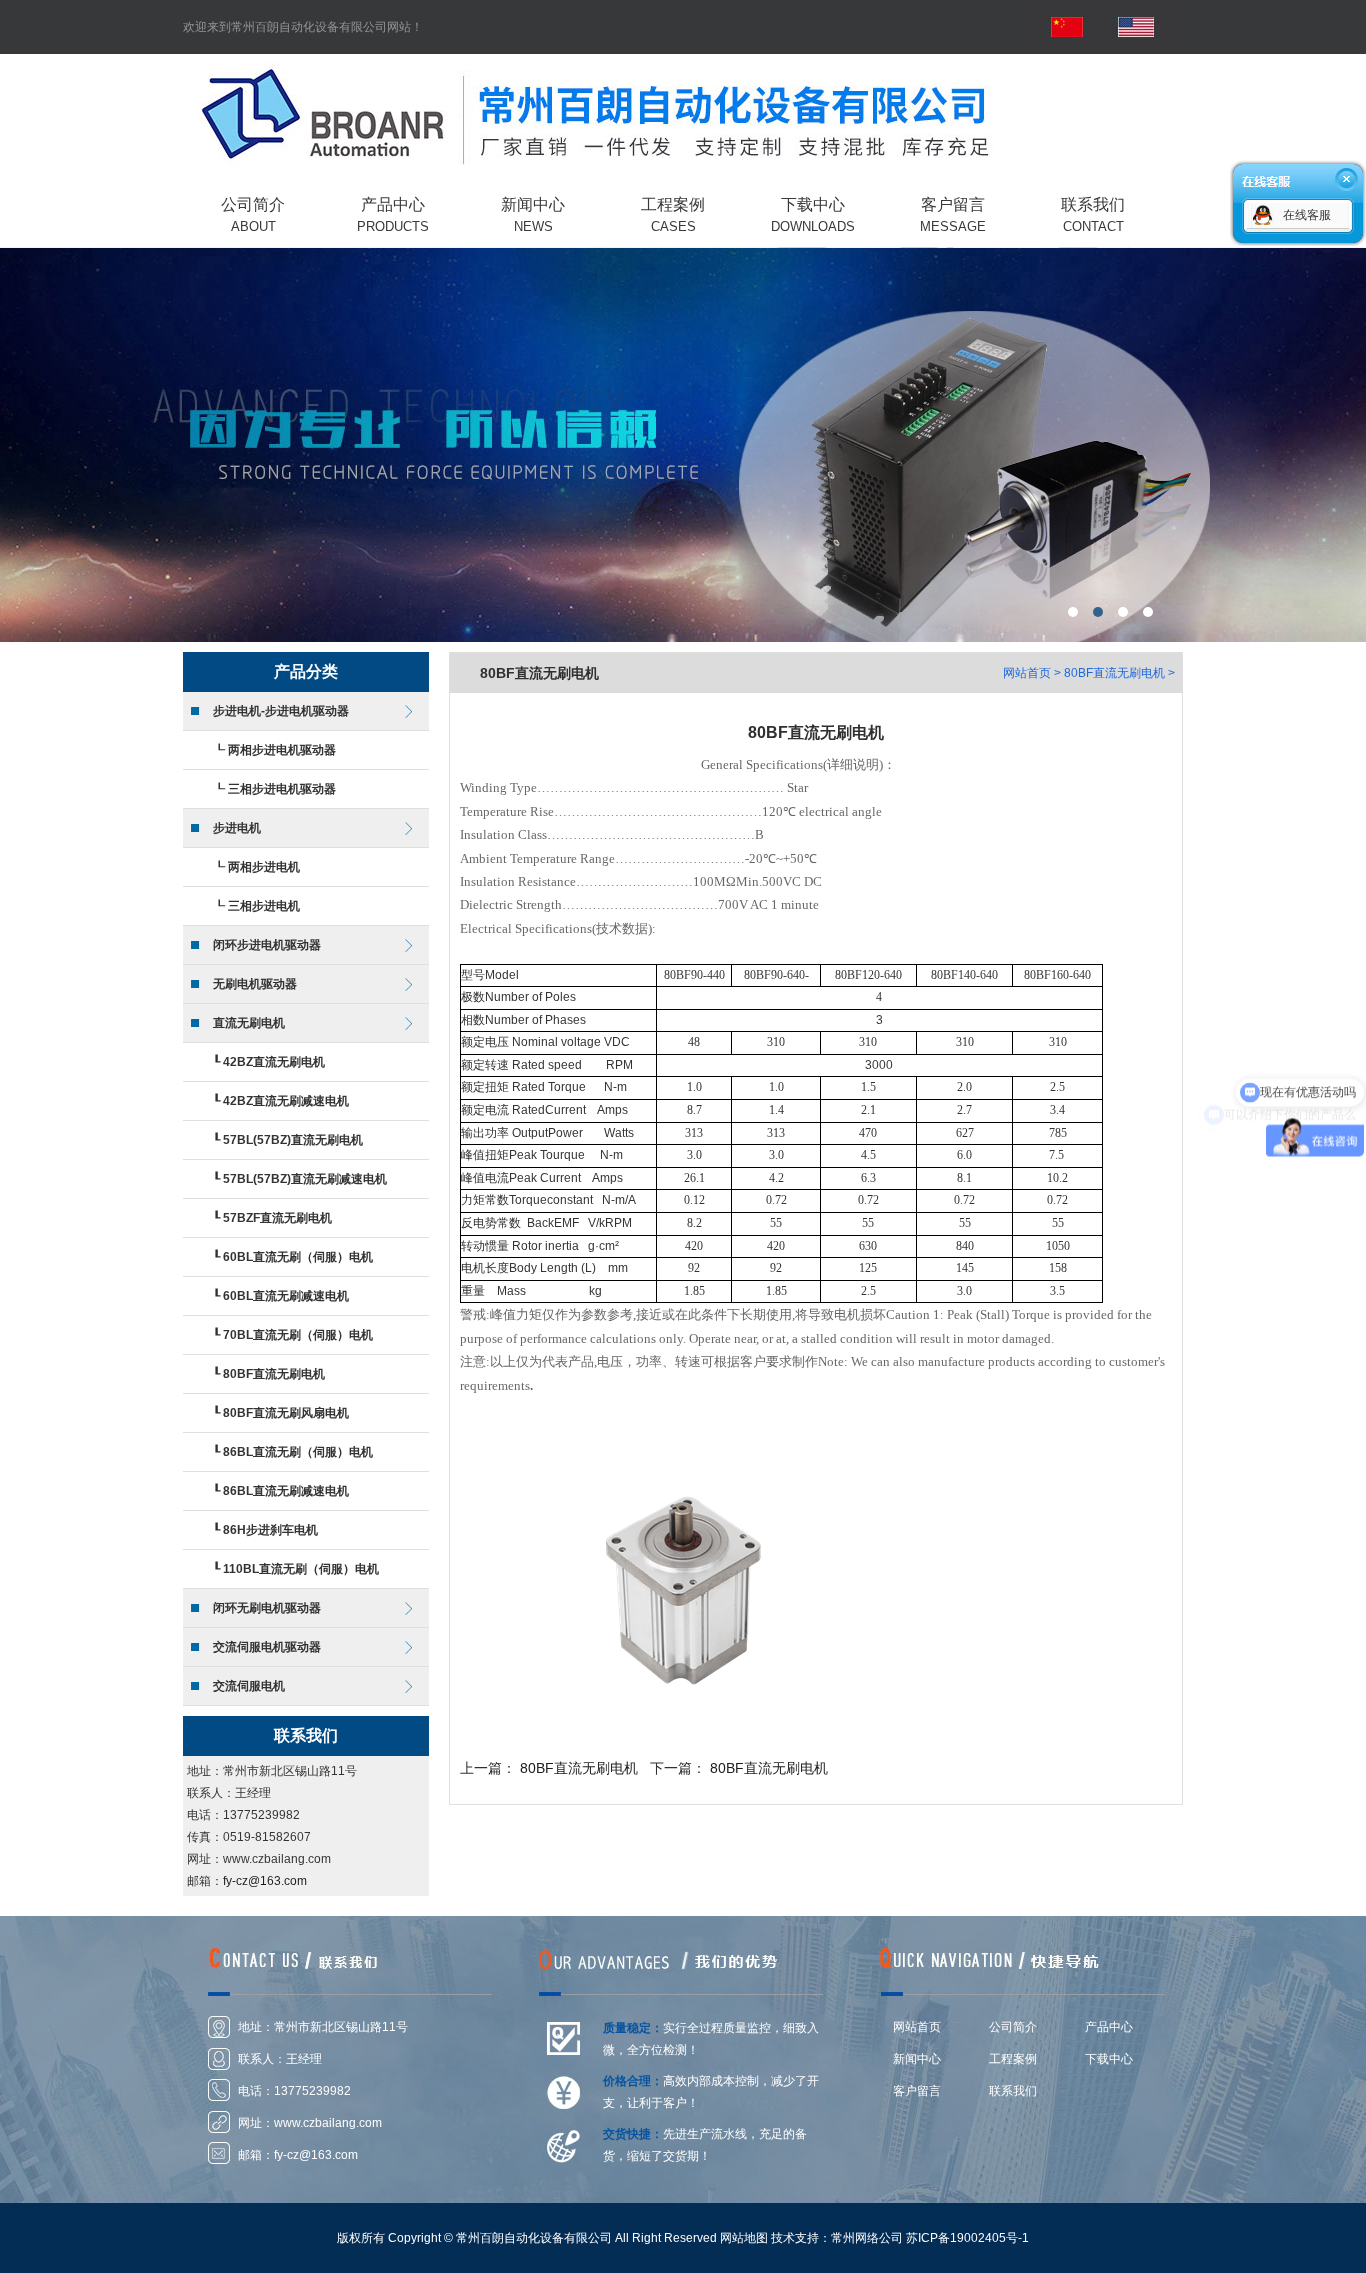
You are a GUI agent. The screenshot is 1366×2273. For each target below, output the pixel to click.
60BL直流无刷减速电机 (286, 1296)
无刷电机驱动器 (255, 984)
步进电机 (237, 828)
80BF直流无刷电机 (274, 1374)
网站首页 (1027, 673)
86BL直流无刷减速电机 (286, 1491)
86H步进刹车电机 (270, 1530)
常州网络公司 (867, 2238)
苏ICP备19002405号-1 (967, 2238)
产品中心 (1109, 2027)
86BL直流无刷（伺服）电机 (298, 1452)
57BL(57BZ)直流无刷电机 (293, 1140)
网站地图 (744, 2238)
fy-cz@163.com (265, 1881)
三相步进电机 (264, 906)
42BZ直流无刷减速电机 (286, 1101)
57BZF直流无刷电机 (277, 1218)
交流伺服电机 (249, 1686)
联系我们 (1013, 2091)
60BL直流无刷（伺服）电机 (298, 1257)
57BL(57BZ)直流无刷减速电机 (305, 1179)
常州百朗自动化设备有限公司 (683, 442)
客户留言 (917, 2091)
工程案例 (1013, 2059)
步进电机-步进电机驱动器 (281, 711)
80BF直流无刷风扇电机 (286, 1413)
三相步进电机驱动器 (282, 789)
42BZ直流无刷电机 (274, 1062)
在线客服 (1307, 215)
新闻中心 (917, 2059)
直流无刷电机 (249, 1023)
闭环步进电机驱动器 (267, 945)
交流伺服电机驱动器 (267, 1647)
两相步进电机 (264, 867)
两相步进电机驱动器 (282, 750)
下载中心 (1109, 2059)
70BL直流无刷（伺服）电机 (298, 1335)
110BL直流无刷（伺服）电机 (301, 1569)
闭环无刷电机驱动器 (267, 1608)
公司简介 (1013, 2027)
